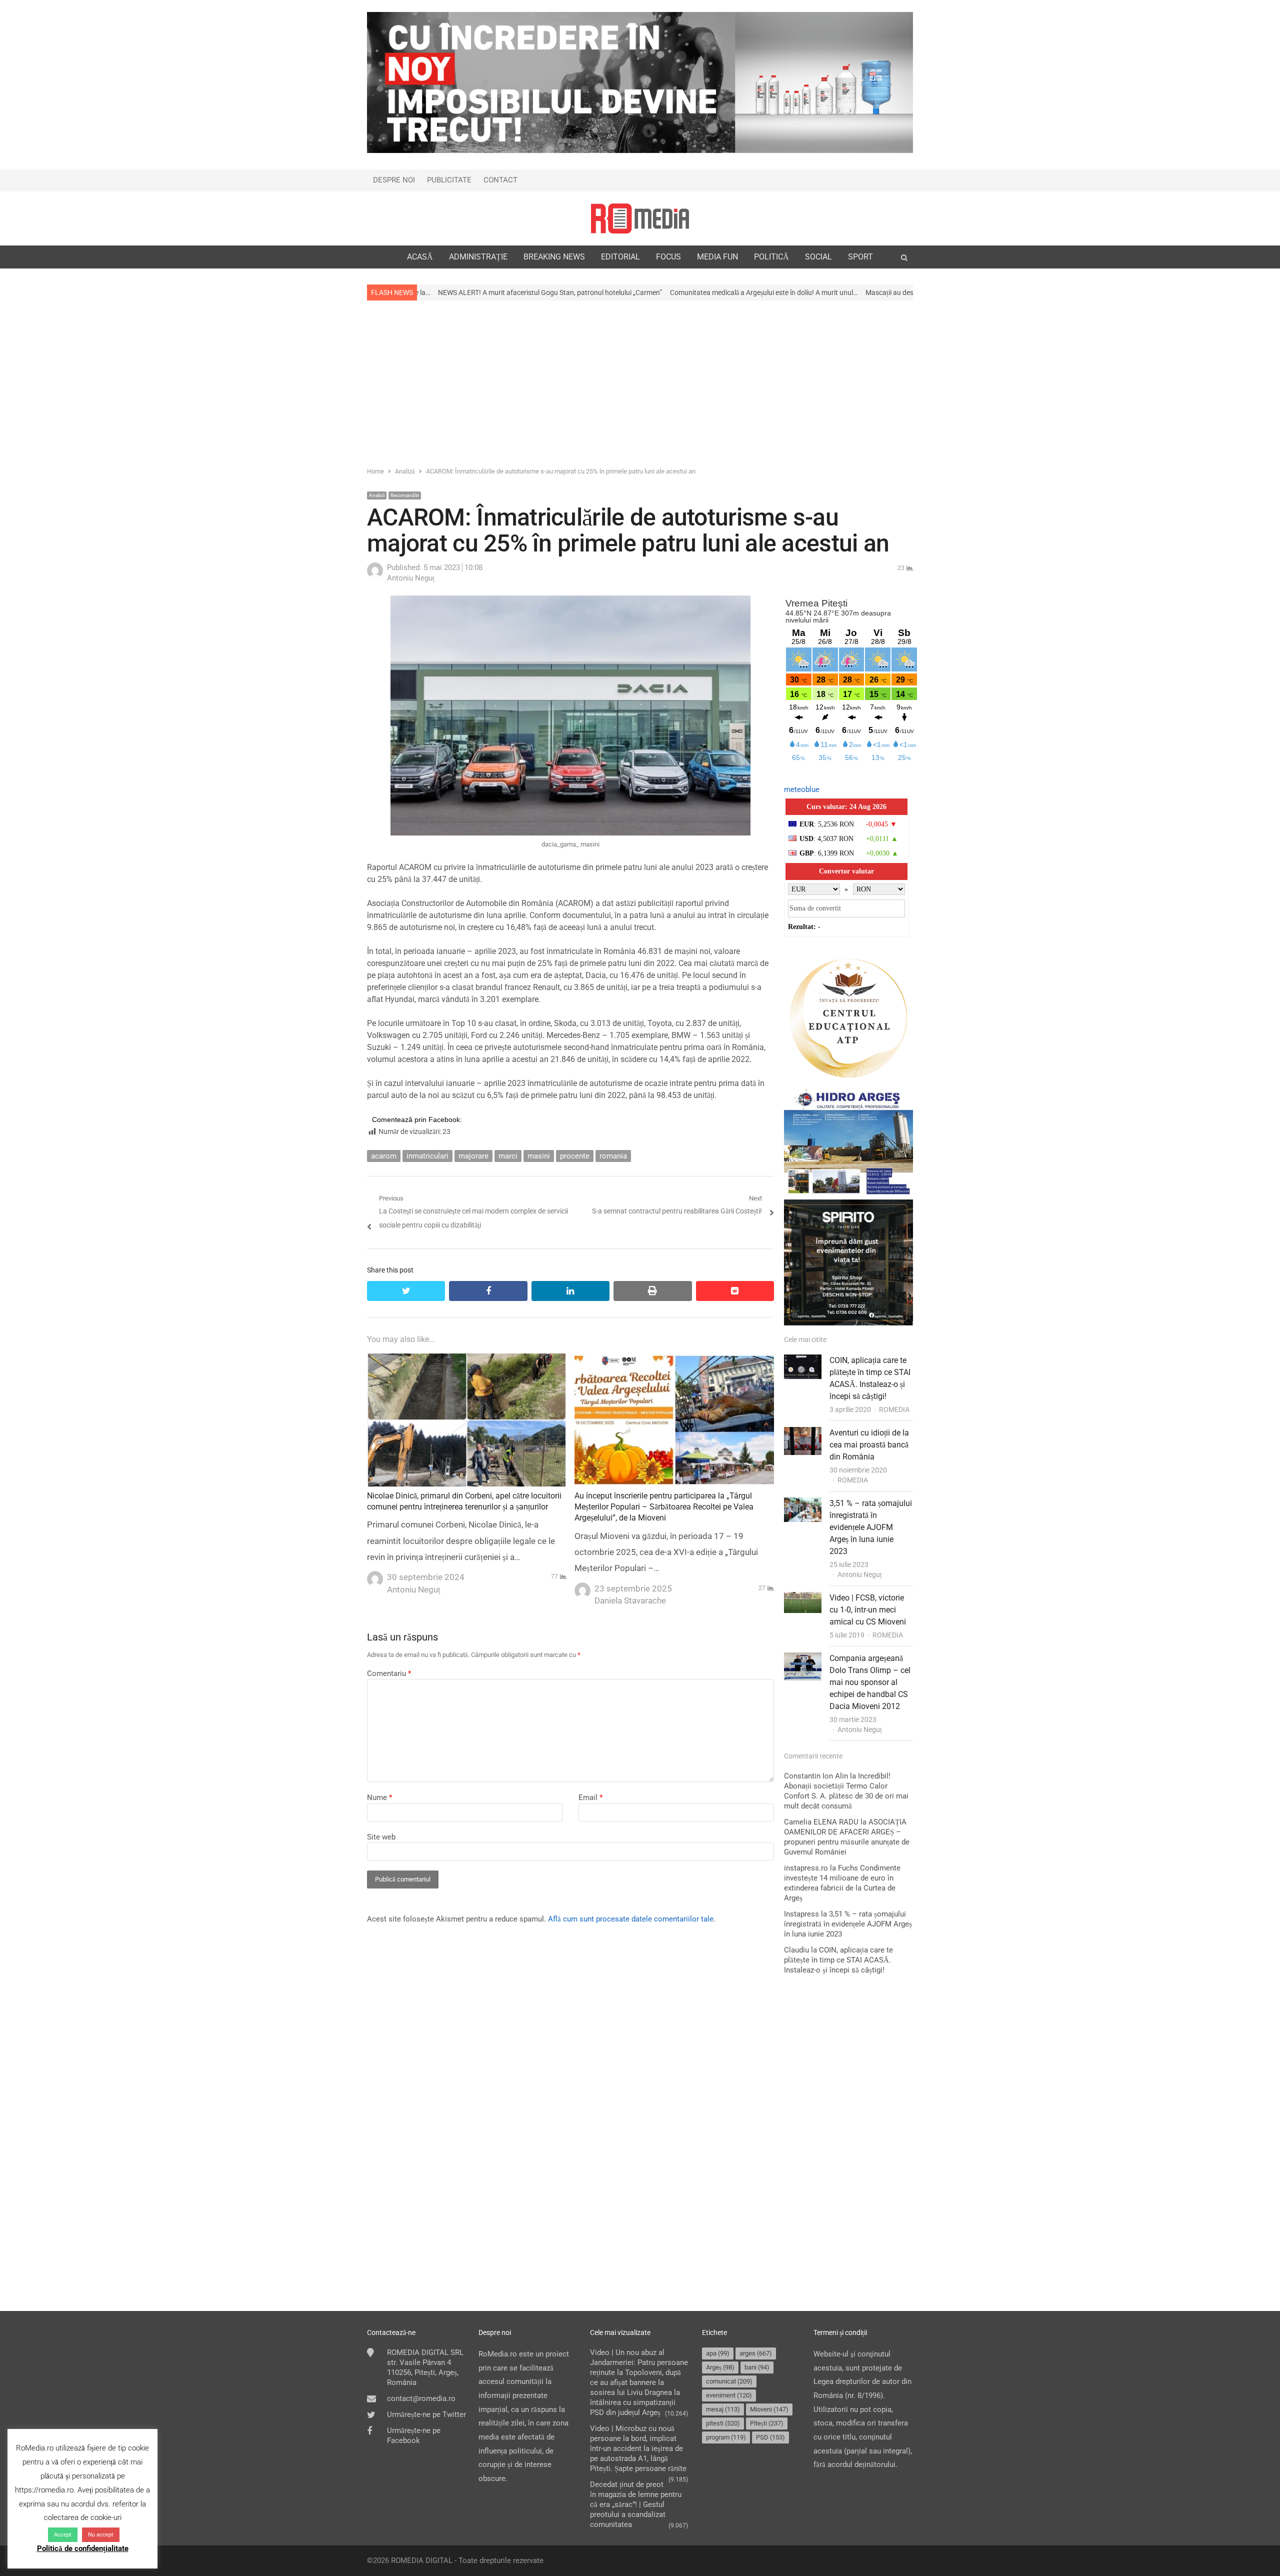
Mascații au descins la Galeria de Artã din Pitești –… (779, 292)
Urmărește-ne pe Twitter (426, 2414)
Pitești (767, 2423)
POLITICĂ (771, 257)
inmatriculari (427, 1156)
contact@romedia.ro (421, 2398)
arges (756, 2353)
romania (613, 1156)
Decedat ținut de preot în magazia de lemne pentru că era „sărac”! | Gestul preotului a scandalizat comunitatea (636, 2504)
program (726, 2437)
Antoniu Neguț (860, 1574)
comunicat (729, 2381)
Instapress (801, 1914)
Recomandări (405, 495)
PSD (770, 2437)
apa (718, 2353)
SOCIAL (818, 257)
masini (539, 1156)
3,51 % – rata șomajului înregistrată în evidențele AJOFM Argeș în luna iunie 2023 (871, 1527)
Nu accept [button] (101, 2535)
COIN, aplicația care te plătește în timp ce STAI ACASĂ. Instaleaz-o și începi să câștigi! (838, 1960)
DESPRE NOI (394, 180)
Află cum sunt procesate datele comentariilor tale (631, 1919)
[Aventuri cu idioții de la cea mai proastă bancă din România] (803, 1433)
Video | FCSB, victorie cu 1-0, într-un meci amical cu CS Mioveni (868, 1610)
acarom (384, 1156)
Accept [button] (63, 2535)
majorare (473, 1156)
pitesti (723, 2423)
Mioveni (769, 2409)
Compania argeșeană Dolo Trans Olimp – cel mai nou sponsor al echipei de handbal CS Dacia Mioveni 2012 (870, 1682)
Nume (379, 1797)
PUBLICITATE (449, 180)
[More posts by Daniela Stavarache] (582, 1587)
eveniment (729, 2395)
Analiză (377, 495)
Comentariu (389, 1673)
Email (590, 1797)
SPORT (860, 257)
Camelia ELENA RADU (821, 1822)
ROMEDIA (894, 1409)
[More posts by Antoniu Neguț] (375, 576)
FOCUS (668, 257)
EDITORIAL (620, 257)
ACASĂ (420, 257)
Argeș (720, 2367)
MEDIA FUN (717, 257)
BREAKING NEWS (554, 257)
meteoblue (802, 789)
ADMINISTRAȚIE (478, 257)
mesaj (723, 2409)
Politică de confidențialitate (83, 2548)
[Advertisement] (640, 382)
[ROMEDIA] (640, 218)
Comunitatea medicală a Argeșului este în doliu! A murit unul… (599, 292)
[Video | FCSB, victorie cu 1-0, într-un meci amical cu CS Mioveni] (803, 1598)
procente (575, 1156)
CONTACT (500, 180)
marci (508, 1156)
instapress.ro (806, 1868)
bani (757, 2367)
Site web (381, 1837)
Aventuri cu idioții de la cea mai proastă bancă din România (869, 1445)
